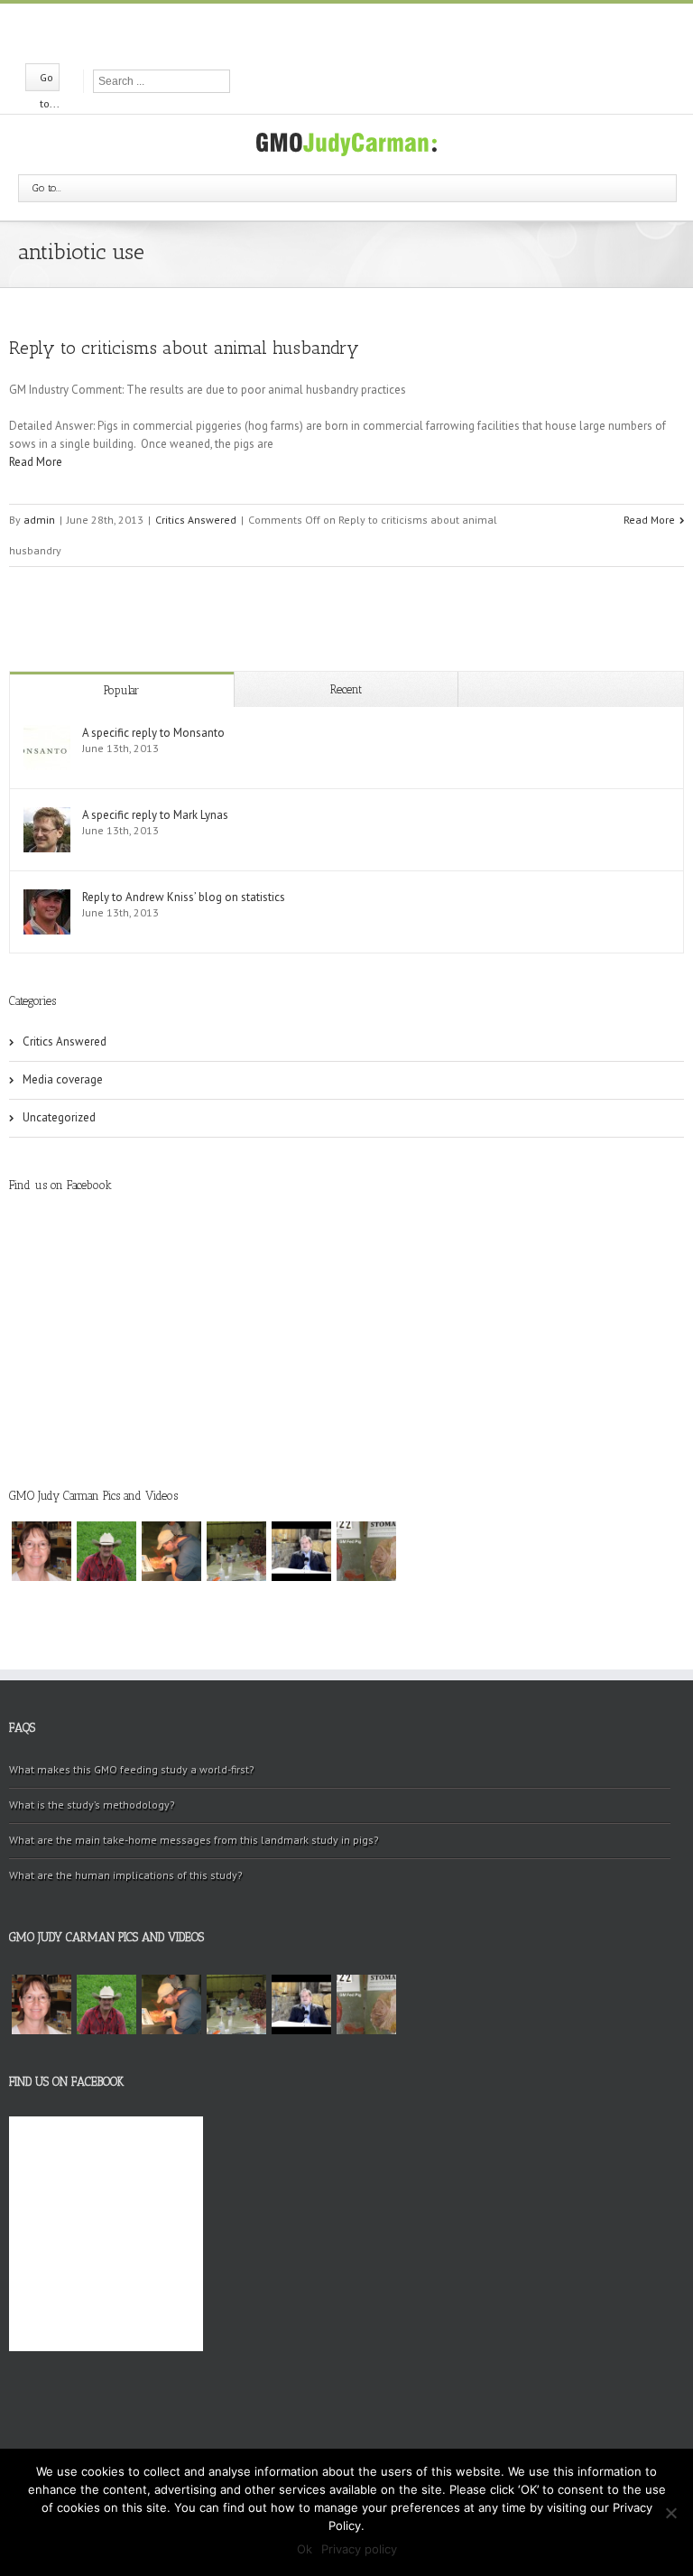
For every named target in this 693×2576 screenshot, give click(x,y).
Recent (346, 689)
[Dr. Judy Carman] (42, 1551)
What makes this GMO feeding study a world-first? (132, 1769)
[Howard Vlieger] (106, 1551)
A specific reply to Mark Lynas (155, 815)
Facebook (314, 32)
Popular (121, 690)
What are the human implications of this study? (126, 1875)
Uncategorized (59, 1117)
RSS (378, 30)
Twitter (345, 32)
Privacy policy (359, 2549)
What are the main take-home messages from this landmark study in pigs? (194, 1840)
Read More (36, 462)
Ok (305, 2549)
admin (39, 520)
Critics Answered (196, 520)
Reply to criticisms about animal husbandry (184, 348)
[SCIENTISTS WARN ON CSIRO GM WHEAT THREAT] (301, 1551)
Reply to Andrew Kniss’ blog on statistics (184, 897)
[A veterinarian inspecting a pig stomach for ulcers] (171, 1551)
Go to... (47, 188)
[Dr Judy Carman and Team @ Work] (236, 1551)
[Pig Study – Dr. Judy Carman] (366, 1551)
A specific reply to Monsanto (153, 733)
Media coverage (63, 1079)
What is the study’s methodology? (92, 1804)
